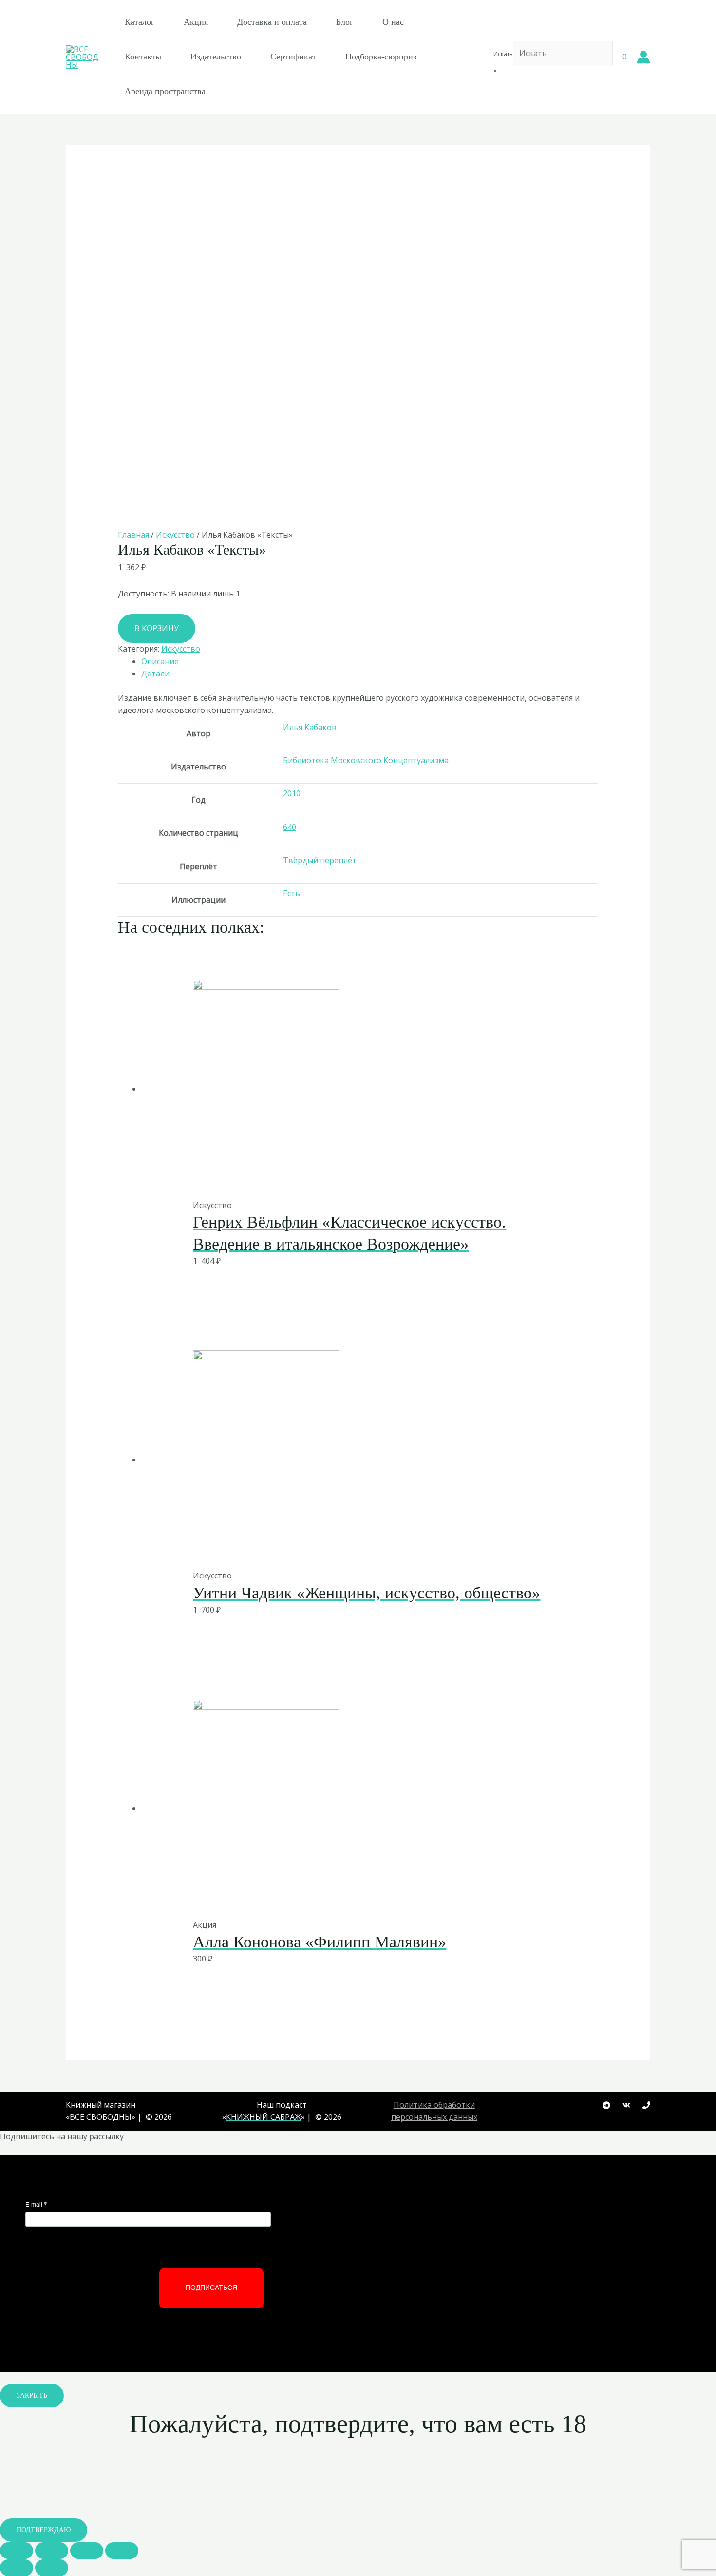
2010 (292, 793)
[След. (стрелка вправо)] (52, 2568)
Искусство (175, 535)
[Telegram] (606, 2105)
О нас (393, 22)
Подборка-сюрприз (381, 57)
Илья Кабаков (310, 727)
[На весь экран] (87, 2551)
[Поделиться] (52, 2551)
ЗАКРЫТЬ (32, 2395)
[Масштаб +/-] (122, 2551)
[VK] (626, 2105)
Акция (196, 22)
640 (290, 827)
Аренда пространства (165, 91)
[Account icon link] (643, 57)
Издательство (216, 57)
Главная (133, 535)
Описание (160, 661)
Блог (345, 22)
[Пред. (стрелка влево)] (17, 2568)
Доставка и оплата (272, 22)
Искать (503, 54)
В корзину (157, 628)
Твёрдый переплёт (320, 860)
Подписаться (211, 2288)
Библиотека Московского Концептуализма (366, 760)
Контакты (143, 57)
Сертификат (293, 57)
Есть (292, 893)
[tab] (370, 662)
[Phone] (646, 2105)
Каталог (140, 22)
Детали (155, 673)
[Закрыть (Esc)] (17, 2551)
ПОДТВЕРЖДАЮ (44, 2530)
